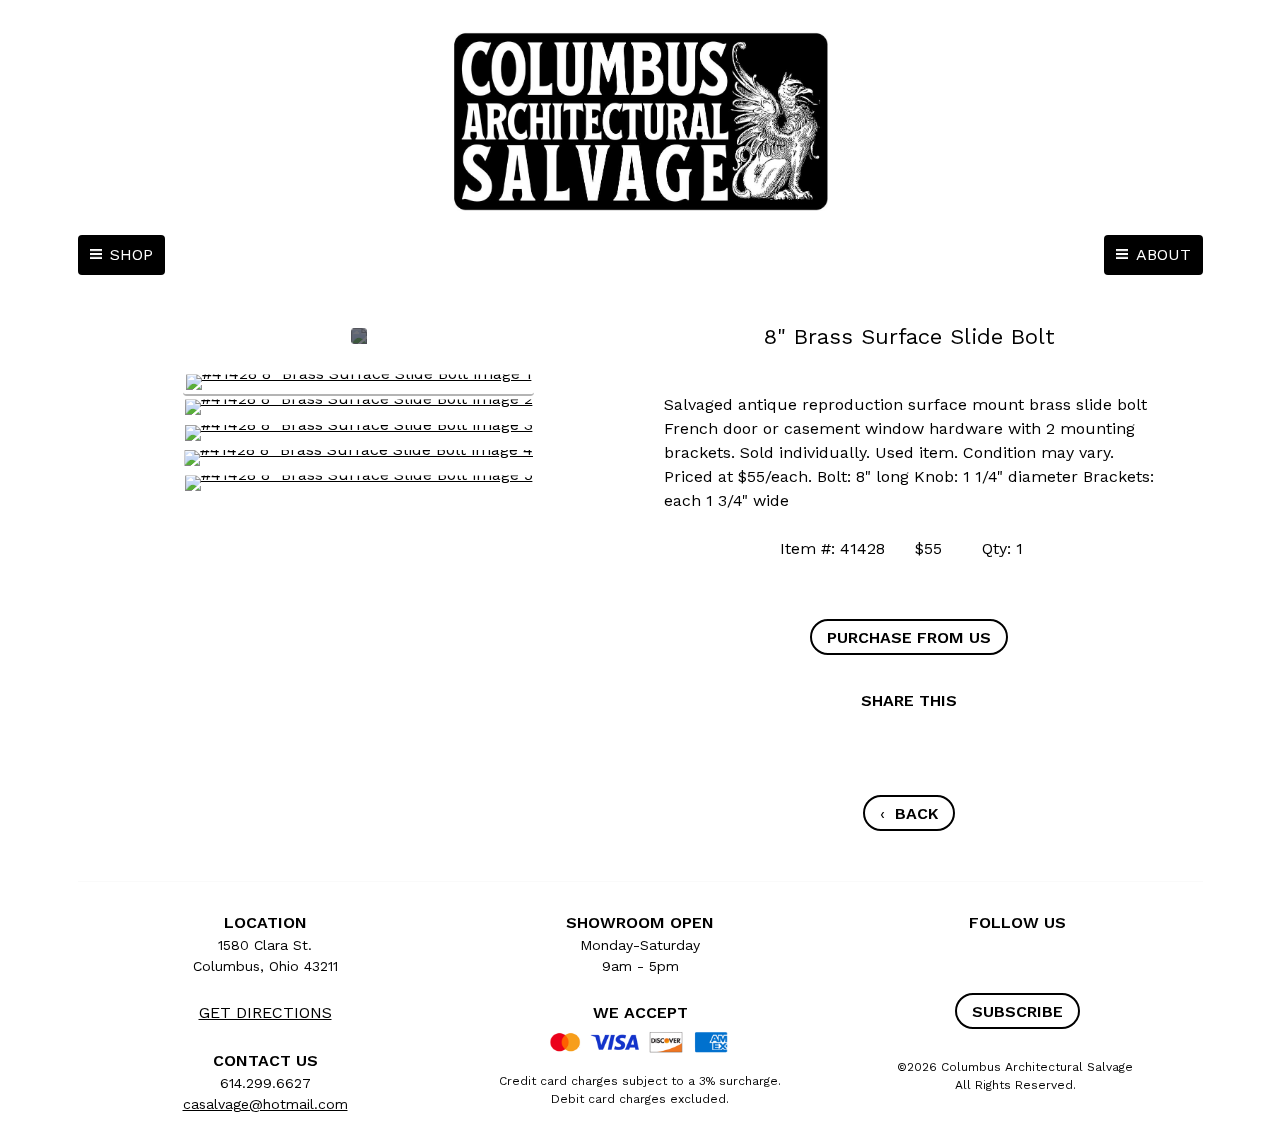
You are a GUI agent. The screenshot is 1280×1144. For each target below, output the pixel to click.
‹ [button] (909, 813)
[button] (909, 637)
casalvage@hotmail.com (265, 1104)
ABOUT (1163, 254)
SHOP (131, 254)
